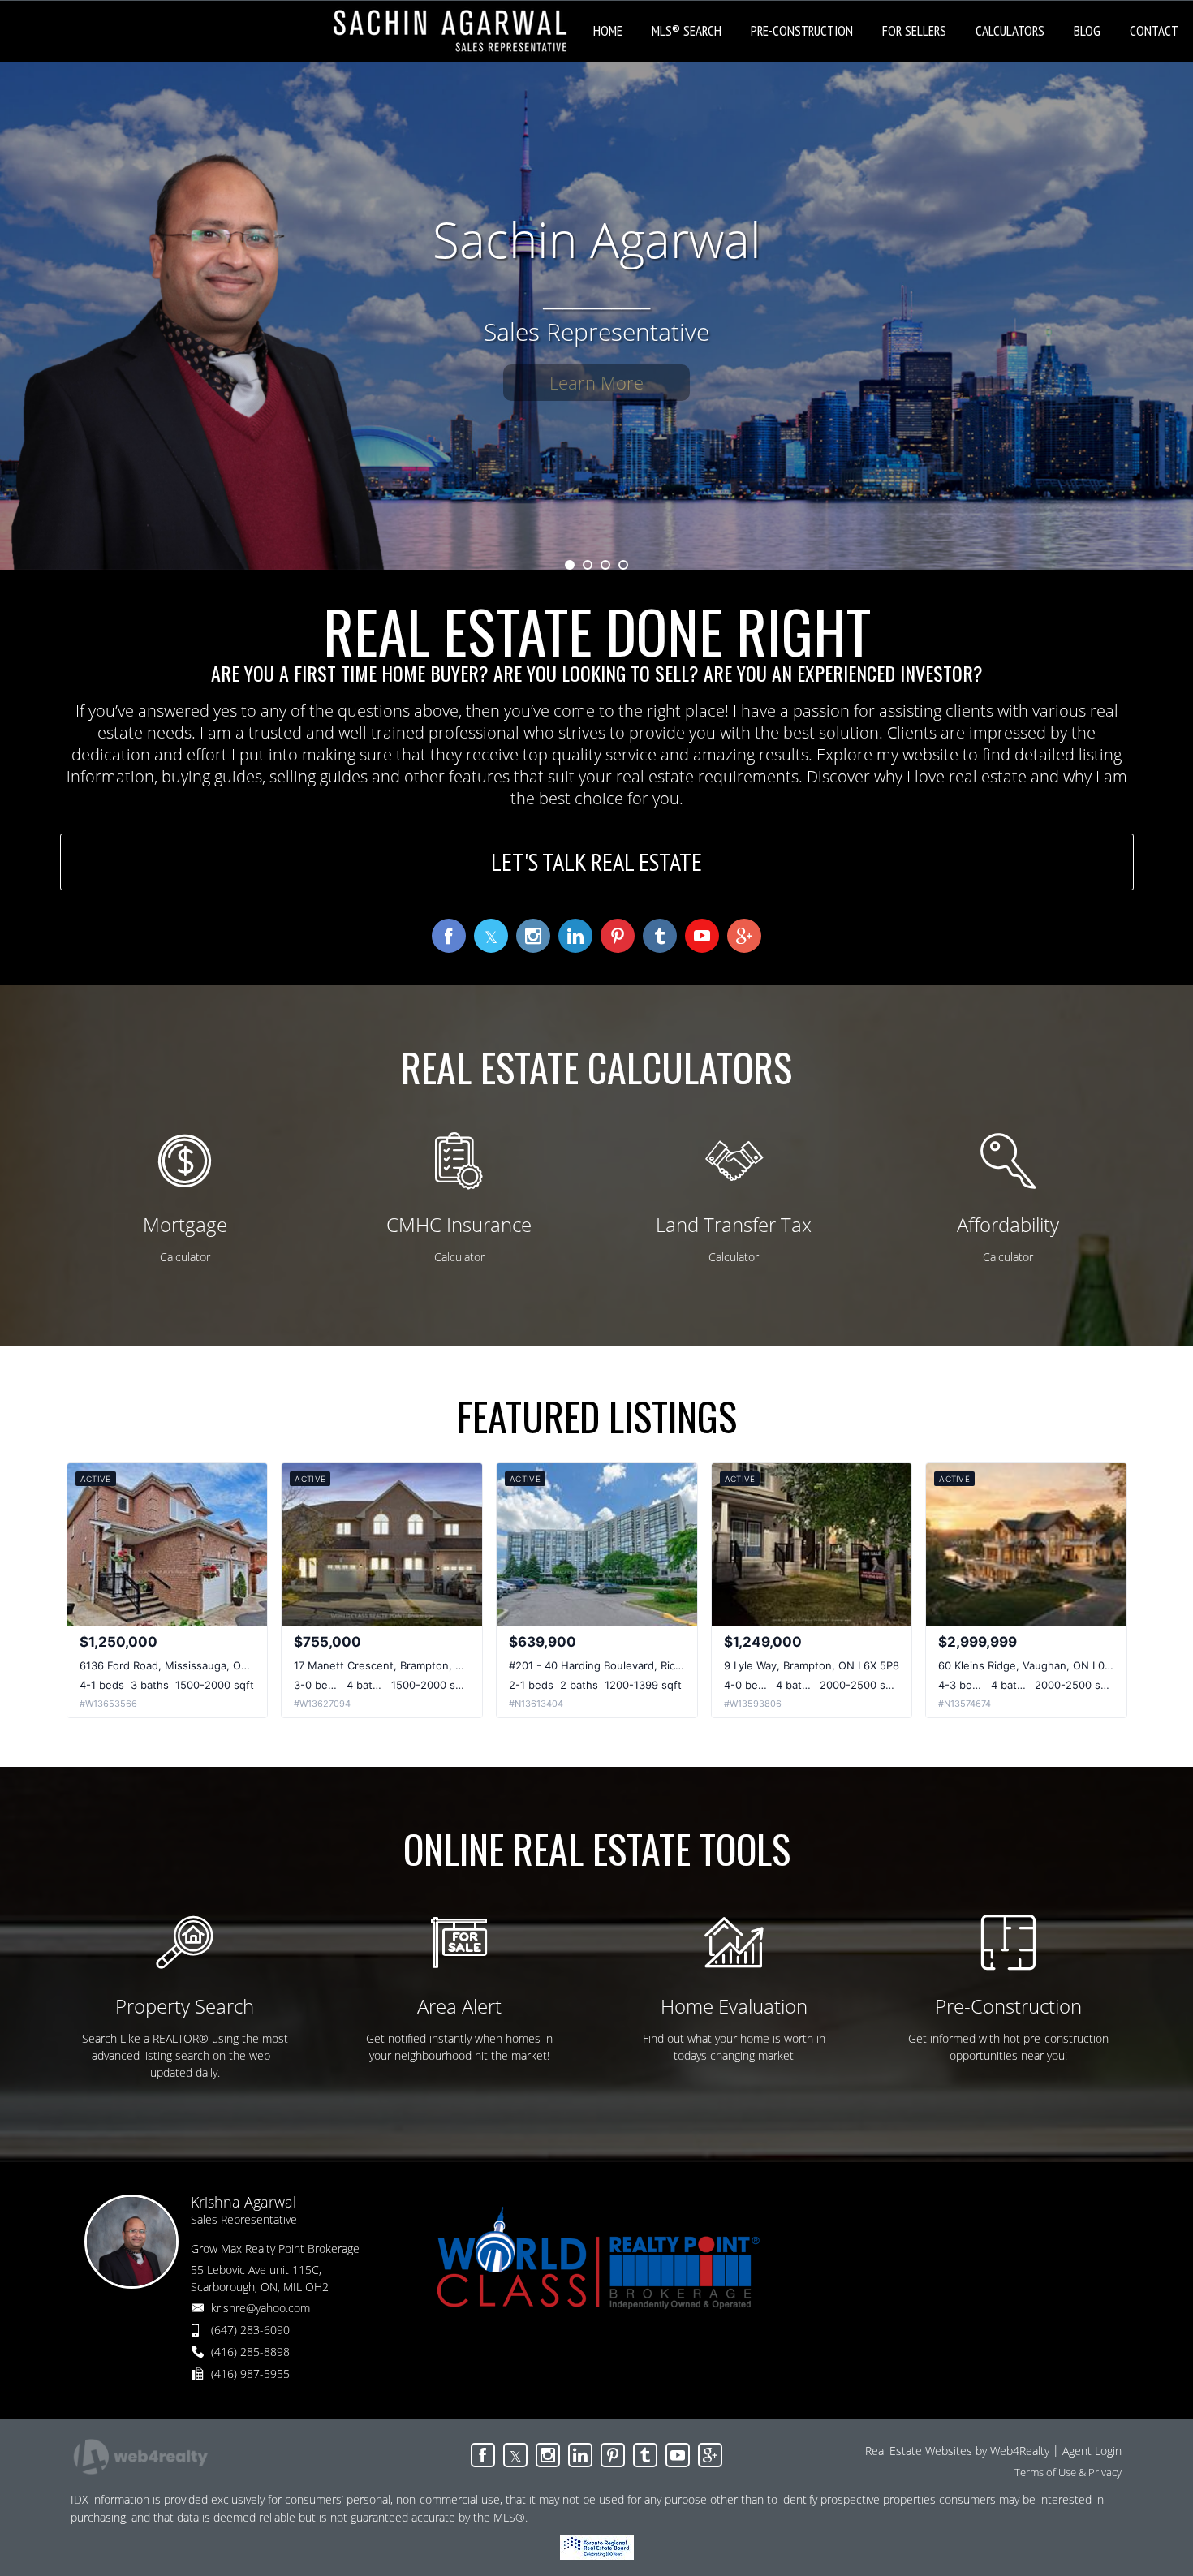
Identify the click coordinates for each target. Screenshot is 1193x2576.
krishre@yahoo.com (261, 2308)
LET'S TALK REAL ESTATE (596, 862)
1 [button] (570, 565)
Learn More (596, 382)
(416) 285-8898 (250, 2352)
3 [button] (605, 565)
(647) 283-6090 (250, 2330)
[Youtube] (678, 2455)
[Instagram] (548, 2455)
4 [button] (623, 565)
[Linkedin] (580, 2455)
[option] (596, 316)
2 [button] (588, 565)
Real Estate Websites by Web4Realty (957, 2451)
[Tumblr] (645, 2455)
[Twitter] (515, 2455)
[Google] (710, 2455)
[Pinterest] (613, 2455)
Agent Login (1092, 2451)
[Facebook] (483, 2455)
